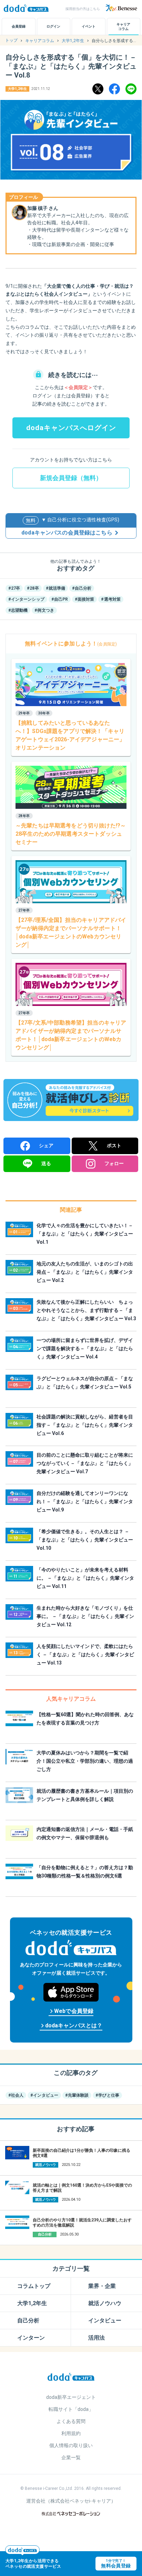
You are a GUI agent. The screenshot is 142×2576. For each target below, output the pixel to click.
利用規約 (71, 2433)
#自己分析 (82, 588)
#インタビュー (44, 2095)
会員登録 (19, 26)
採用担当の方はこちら (83, 9)
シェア (46, 1146)
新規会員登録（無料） (71, 478)
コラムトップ (34, 2286)
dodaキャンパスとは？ (71, 2026)
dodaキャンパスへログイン (71, 428)
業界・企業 (102, 2286)
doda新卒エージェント (71, 2397)
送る (46, 1163)
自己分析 (28, 2320)
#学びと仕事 (107, 2095)
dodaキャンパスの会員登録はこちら (67, 533)
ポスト (114, 1146)
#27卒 (14, 588)
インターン (31, 2338)
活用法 (97, 2338)
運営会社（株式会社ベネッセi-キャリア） (71, 2501)
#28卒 (33, 588)
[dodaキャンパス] (71, 2376)
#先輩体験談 (77, 2095)
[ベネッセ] (121, 8)
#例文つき (44, 610)
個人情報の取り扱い (71, 2445)
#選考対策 (111, 599)
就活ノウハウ (105, 2303)
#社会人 (16, 2095)
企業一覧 (71, 2457)
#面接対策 (84, 599)
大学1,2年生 (32, 2303)
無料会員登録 (116, 2564)
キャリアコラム (123, 27)
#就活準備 (55, 588)
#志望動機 (18, 610)
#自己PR (60, 599)
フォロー (114, 1163)
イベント (89, 26)
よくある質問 (71, 2421)
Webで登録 (71, 2012)
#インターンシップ (26, 599)
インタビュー (105, 2320)
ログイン (53, 26)
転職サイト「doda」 (71, 2409)
